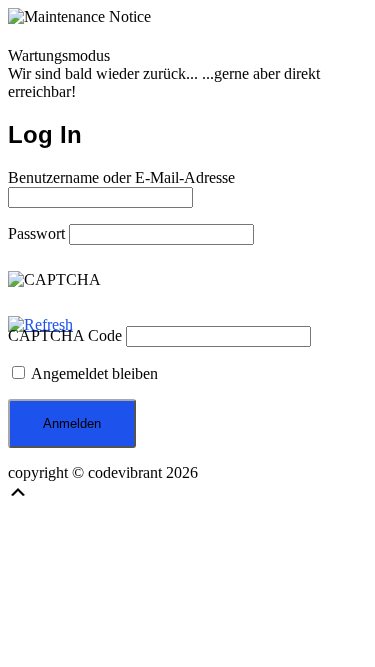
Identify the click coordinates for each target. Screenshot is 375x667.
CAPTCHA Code (65, 335)
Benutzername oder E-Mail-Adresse (121, 177)
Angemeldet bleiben (93, 373)
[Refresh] (40, 324)
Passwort (36, 233)
